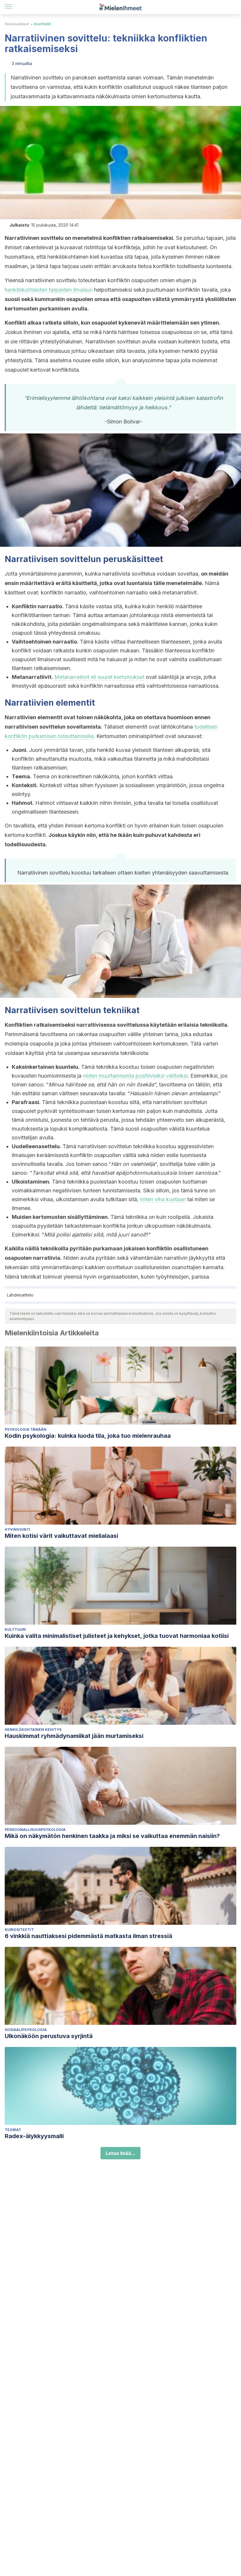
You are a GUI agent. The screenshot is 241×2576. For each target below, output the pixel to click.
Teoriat (13, 2130)
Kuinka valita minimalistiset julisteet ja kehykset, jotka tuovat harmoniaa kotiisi (117, 1636)
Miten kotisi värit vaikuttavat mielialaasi (61, 1536)
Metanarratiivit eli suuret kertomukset (99, 677)
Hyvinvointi (17, 1529)
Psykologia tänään (26, 1429)
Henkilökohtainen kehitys (33, 1730)
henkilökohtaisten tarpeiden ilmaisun (49, 290)
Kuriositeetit (19, 1930)
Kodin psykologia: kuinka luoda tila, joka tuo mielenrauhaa (88, 1436)
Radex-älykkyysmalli (34, 2136)
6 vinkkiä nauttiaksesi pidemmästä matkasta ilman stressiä (88, 1936)
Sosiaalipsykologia (26, 2030)
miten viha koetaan (163, 1199)
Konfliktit (42, 24)
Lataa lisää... (120, 2153)
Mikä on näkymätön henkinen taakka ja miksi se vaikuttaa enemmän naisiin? (112, 1836)
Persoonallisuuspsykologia (35, 1830)
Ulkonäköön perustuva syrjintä (49, 2036)
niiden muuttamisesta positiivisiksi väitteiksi (135, 1076)
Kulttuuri (15, 1629)
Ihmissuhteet (17, 24)
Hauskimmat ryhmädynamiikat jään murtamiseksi (74, 1736)
